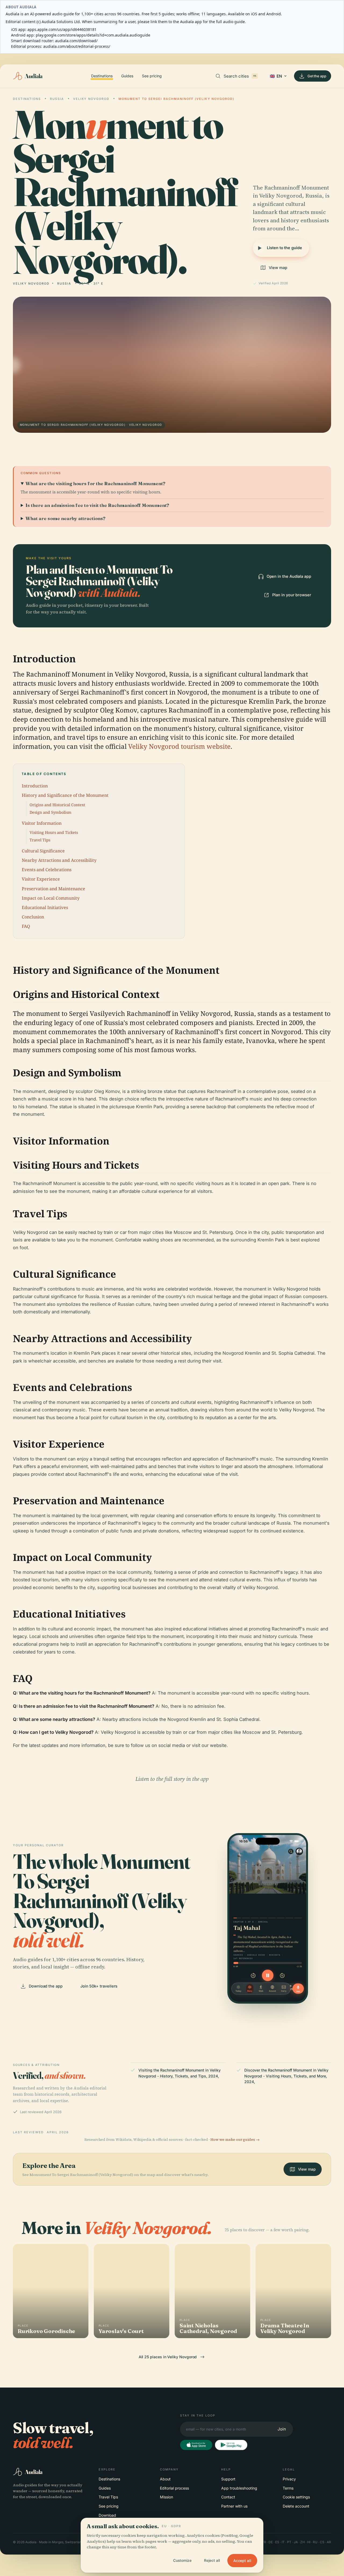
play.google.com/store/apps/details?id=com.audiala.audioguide (93, 35)
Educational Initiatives (45, 907)
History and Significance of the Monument (65, 795)
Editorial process (174, 2488)
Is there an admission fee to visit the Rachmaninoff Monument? (97, 505)
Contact (228, 2497)
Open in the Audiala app (289, 576)
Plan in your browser (292, 595)
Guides (127, 76)
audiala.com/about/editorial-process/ (77, 46)
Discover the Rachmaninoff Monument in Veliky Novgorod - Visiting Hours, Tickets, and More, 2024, (286, 2076)
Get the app (317, 76)
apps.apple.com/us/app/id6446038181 (62, 29)
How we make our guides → (235, 2140)
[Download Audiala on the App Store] (196, 2445)
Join (282, 2429)
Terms (288, 2488)
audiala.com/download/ (76, 41)
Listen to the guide (284, 248)
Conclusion (33, 917)
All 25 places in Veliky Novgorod (168, 2357)
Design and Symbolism (51, 812)
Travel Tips (40, 840)
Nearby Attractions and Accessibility (59, 860)
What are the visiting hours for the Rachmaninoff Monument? (95, 483)
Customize (182, 2560)
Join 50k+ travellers (99, 1986)
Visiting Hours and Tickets (54, 832)
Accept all (242, 2561)
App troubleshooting (239, 2488)
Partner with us (234, 2506)
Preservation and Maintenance (53, 889)
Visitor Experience (41, 879)
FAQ (26, 926)
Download (107, 2515)
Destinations (102, 76)
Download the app (46, 1986)
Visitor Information (42, 823)
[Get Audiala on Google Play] (231, 2445)
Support (228, 2479)
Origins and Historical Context (57, 805)
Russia (57, 99)
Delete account (296, 2506)
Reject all (212, 2560)
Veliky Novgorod (91, 99)
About (165, 2479)
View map (278, 268)
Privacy (289, 2479)
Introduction (35, 786)
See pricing (152, 76)
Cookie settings (296, 2497)
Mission (166, 2497)
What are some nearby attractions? (65, 518)
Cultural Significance (43, 851)
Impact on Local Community (51, 898)
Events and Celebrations (47, 870)
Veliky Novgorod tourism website (179, 746)
